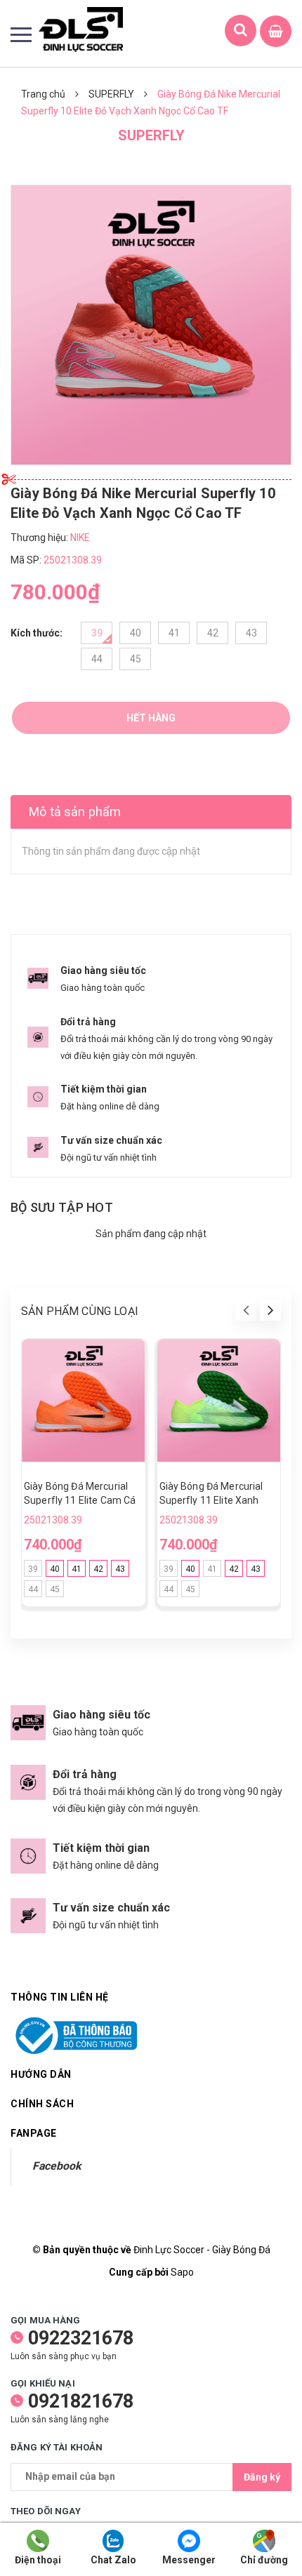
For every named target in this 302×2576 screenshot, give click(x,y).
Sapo (182, 2272)
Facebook (57, 2166)
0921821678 (81, 2401)
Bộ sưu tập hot (62, 1207)
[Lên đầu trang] (251, 2502)
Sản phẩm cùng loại (80, 1311)
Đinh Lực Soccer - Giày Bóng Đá (202, 2250)
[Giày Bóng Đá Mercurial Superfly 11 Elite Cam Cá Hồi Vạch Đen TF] (84, 1401)
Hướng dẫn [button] (41, 2074)
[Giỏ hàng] (276, 32)
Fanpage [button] (34, 2133)
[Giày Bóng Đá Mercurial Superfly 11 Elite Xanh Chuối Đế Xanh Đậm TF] (219, 1401)
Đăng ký (262, 2477)
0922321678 (81, 2338)
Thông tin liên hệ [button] (60, 1997)
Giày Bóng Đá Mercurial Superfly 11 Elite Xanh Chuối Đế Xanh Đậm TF (211, 1500)
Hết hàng (151, 718)
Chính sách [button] (42, 2104)
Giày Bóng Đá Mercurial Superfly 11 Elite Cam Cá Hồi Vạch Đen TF (80, 1500)
